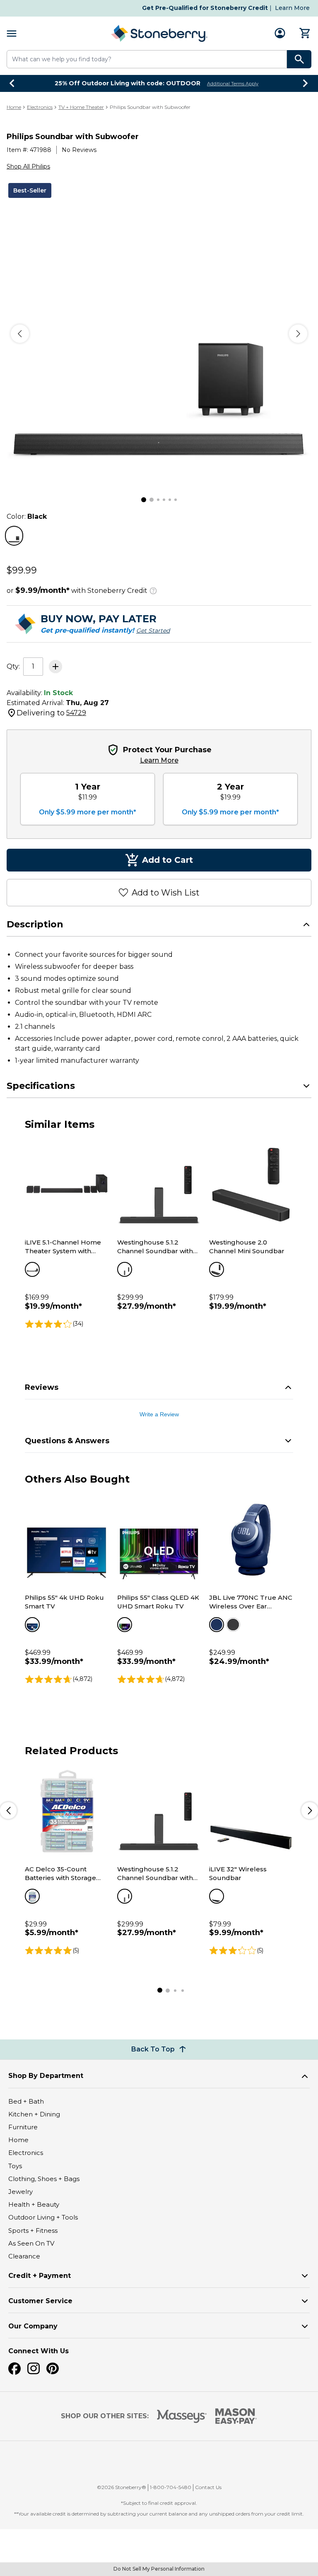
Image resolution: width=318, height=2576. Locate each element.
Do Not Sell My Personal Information (159, 2569)
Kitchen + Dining (34, 2114)
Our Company (33, 2326)
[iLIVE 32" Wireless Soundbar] (251, 1811)
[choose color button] (14, 536)
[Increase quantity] (55, 667)
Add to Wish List (166, 893)
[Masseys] (182, 2416)
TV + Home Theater (81, 107)
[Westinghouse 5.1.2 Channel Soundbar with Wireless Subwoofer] (159, 1185)
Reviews (42, 1387)
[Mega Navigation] (12, 33)
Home (14, 107)
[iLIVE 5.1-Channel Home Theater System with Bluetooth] (67, 1185)
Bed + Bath (26, 2101)
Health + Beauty (34, 2204)
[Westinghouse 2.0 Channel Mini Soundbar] (251, 1185)
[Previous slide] (12, 83)
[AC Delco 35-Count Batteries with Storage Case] (67, 1811)
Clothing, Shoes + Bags (44, 2179)
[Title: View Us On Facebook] (14, 2369)
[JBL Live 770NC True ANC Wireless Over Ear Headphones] (251, 1540)
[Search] (299, 59)
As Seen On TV (31, 2243)
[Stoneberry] (159, 33)
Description (35, 924)
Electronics (40, 107)
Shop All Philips (28, 166)
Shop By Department (46, 2076)
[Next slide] (306, 83)
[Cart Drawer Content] (305, 33)
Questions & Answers (67, 1441)
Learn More (292, 8)
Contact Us (208, 2487)
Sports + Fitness (33, 2231)
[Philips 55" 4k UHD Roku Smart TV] (67, 1540)
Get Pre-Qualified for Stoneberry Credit (205, 8)
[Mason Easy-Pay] (236, 2416)
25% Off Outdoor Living (128, 83)
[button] (163, 2465)
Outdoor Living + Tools (43, 2217)
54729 (76, 713)
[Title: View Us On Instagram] (34, 2369)
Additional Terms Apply (233, 84)
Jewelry (20, 2192)
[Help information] (153, 590)
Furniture (23, 2127)
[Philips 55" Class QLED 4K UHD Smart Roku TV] (159, 1540)
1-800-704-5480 (171, 2487)
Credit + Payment (40, 2276)
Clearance (24, 2256)
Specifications (41, 1086)
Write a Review (159, 1414)
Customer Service (40, 2301)
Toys (15, 2166)
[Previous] (20, 334)
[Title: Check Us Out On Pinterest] (53, 2369)
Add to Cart (167, 860)
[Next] (298, 334)
